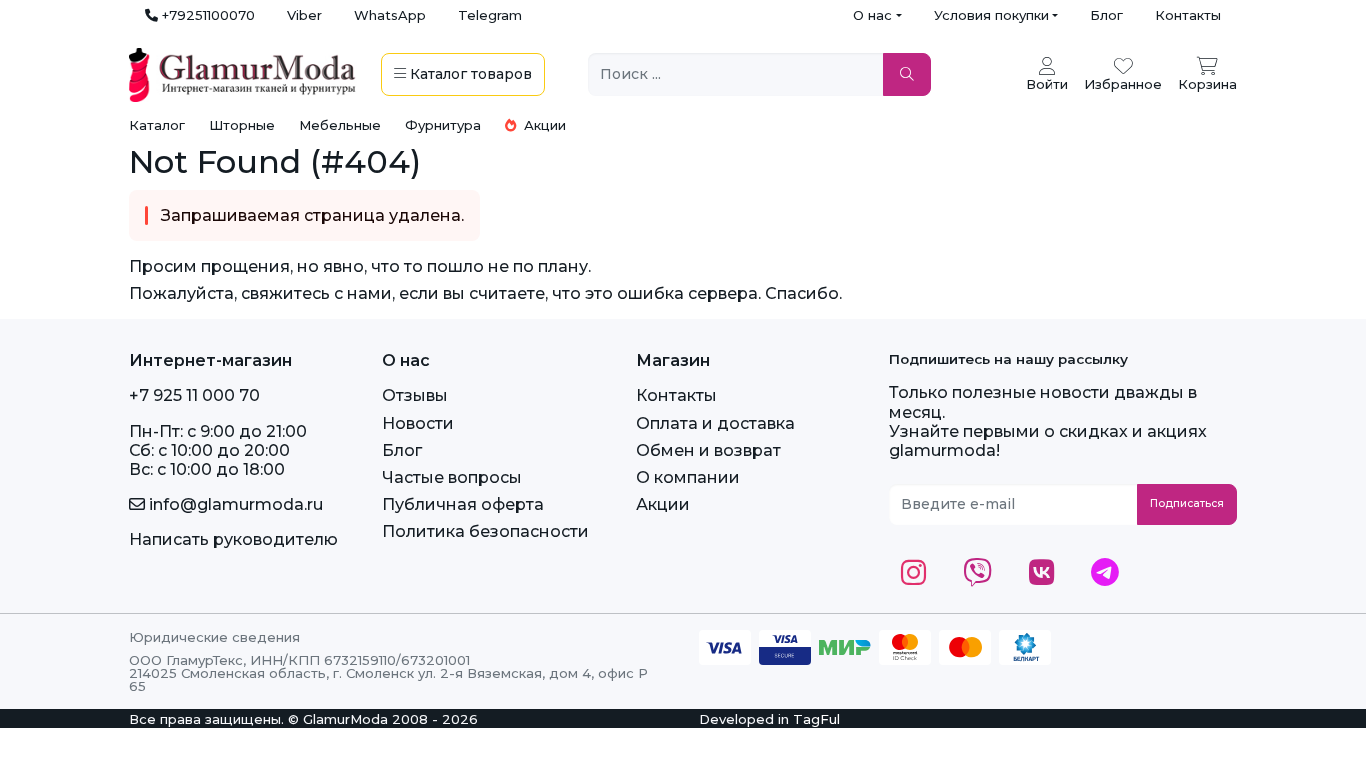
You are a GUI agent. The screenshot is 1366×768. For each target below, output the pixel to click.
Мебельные (340, 125)
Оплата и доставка (715, 423)
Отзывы (415, 395)
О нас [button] (872, 15)
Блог (1106, 15)
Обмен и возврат (708, 450)
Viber (304, 15)
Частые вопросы (452, 477)
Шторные (242, 125)
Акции (543, 125)
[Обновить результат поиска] (907, 74)
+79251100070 (206, 15)
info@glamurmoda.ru (234, 504)
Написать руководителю (233, 539)
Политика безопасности (485, 531)
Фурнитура (443, 125)
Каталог (157, 125)
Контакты (1188, 15)
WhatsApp (390, 15)
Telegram (490, 15)
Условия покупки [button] (991, 15)
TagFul (816, 719)
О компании (688, 477)
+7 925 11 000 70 (194, 395)
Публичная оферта (463, 504)
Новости (418, 423)
